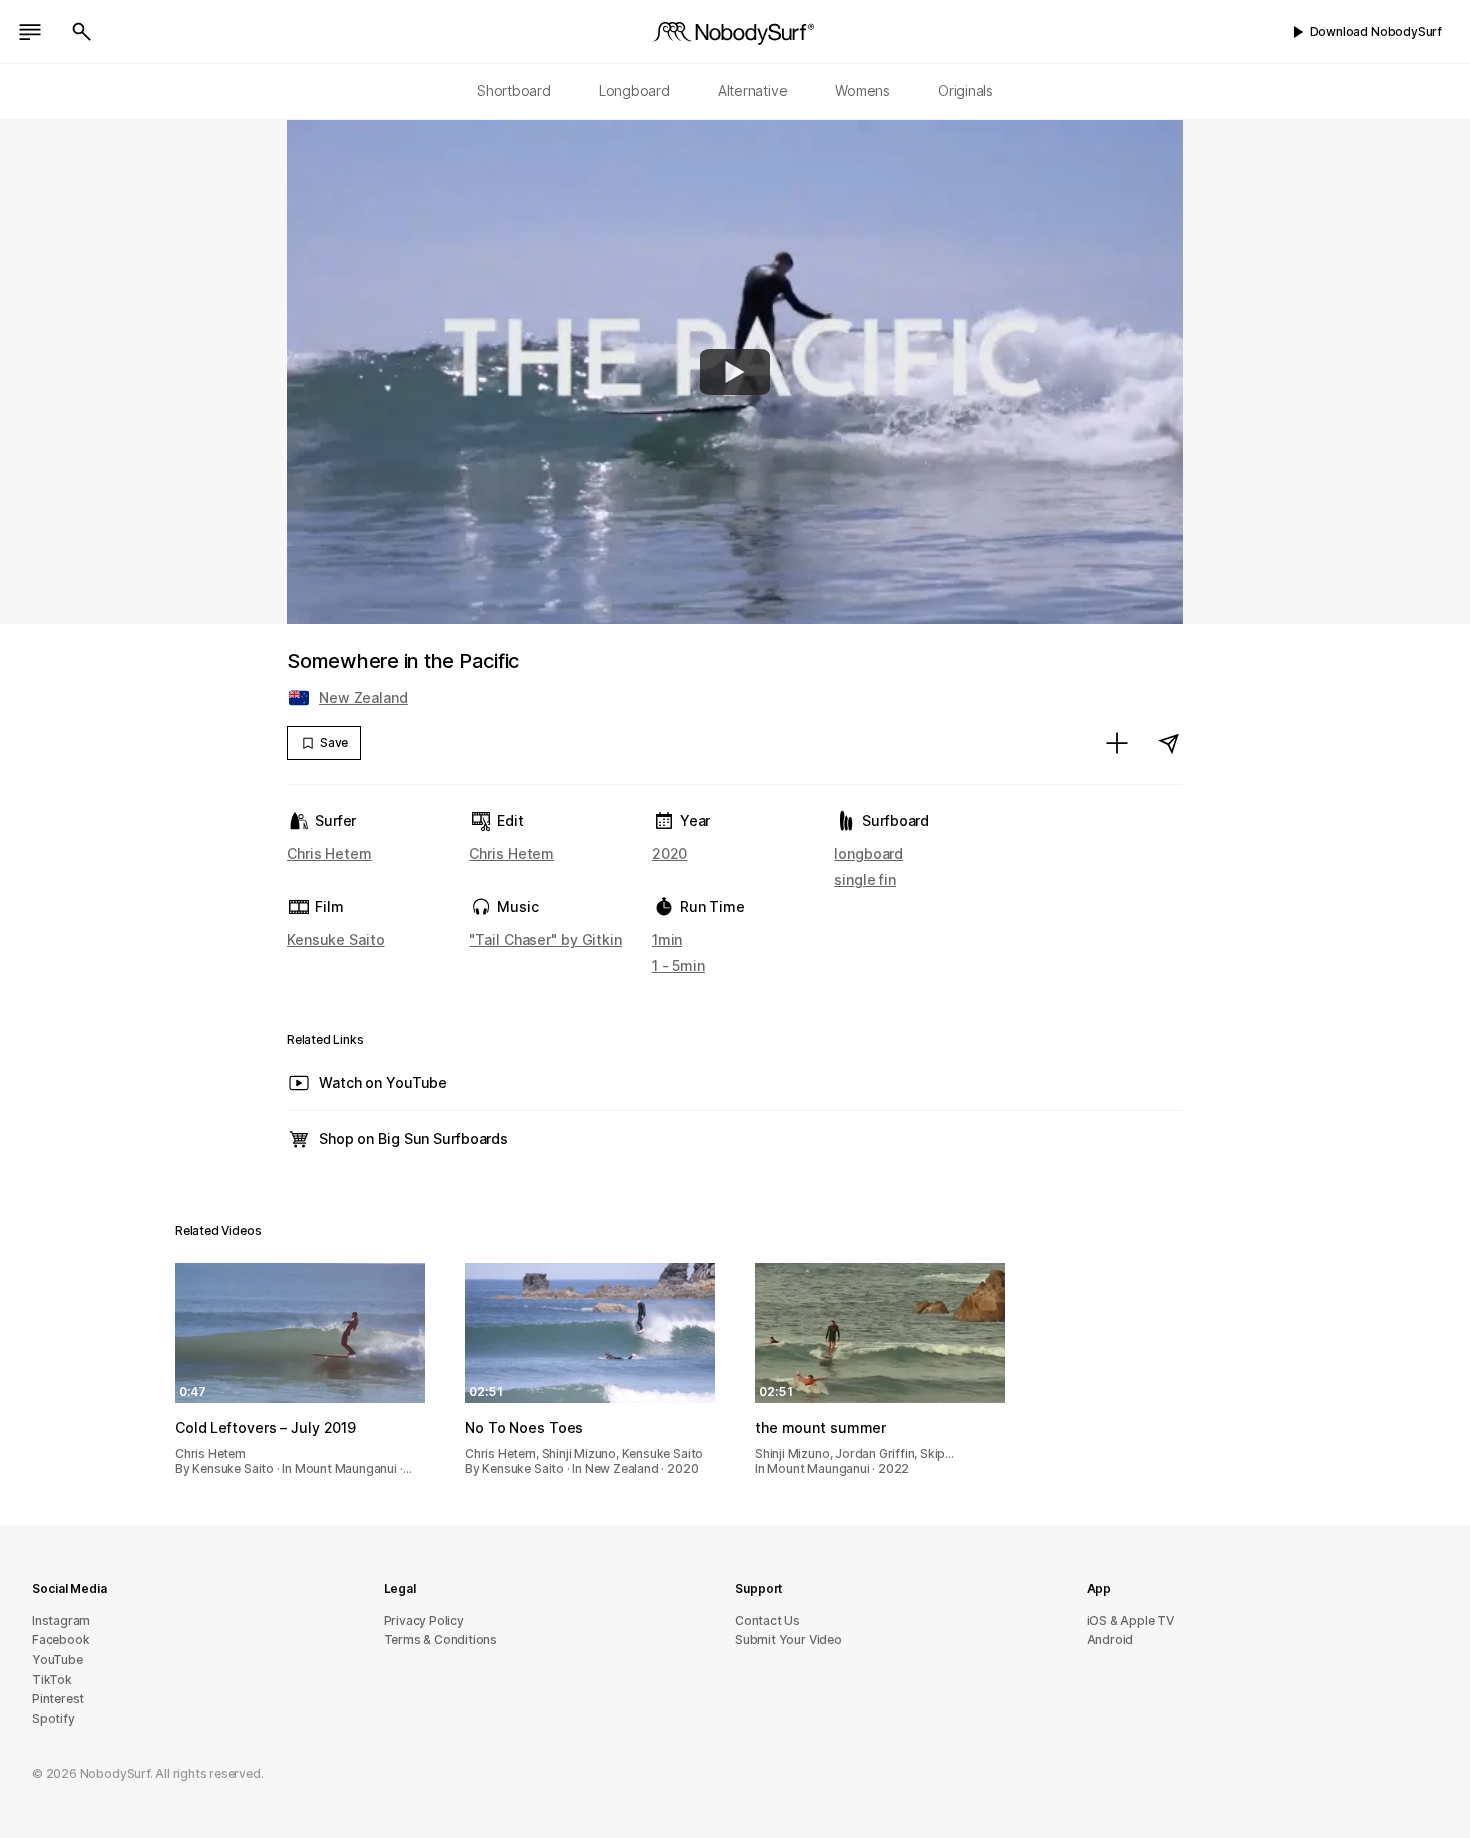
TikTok (52, 1679)
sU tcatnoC (767, 1620)
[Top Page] (735, 32)
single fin (865, 879)
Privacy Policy (424, 1620)
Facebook (60, 1639)
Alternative (753, 90)
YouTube (57, 1659)
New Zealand (363, 697)
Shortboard (514, 90)
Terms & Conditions (441, 1639)
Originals (965, 90)
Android (1110, 1639)
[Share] (1169, 743)
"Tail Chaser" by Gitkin (545, 939)
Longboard (634, 90)
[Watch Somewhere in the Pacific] (735, 372)
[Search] (82, 32)
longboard (868, 853)
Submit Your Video (788, 1639)
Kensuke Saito (336, 939)
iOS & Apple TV (1130, 1620)
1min (667, 939)
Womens (862, 90)
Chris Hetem (329, 853)
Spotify (53, 1718)
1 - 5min (678, 965)
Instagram (61, 1620)
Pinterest (58, 1698)
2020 (670, 853)
